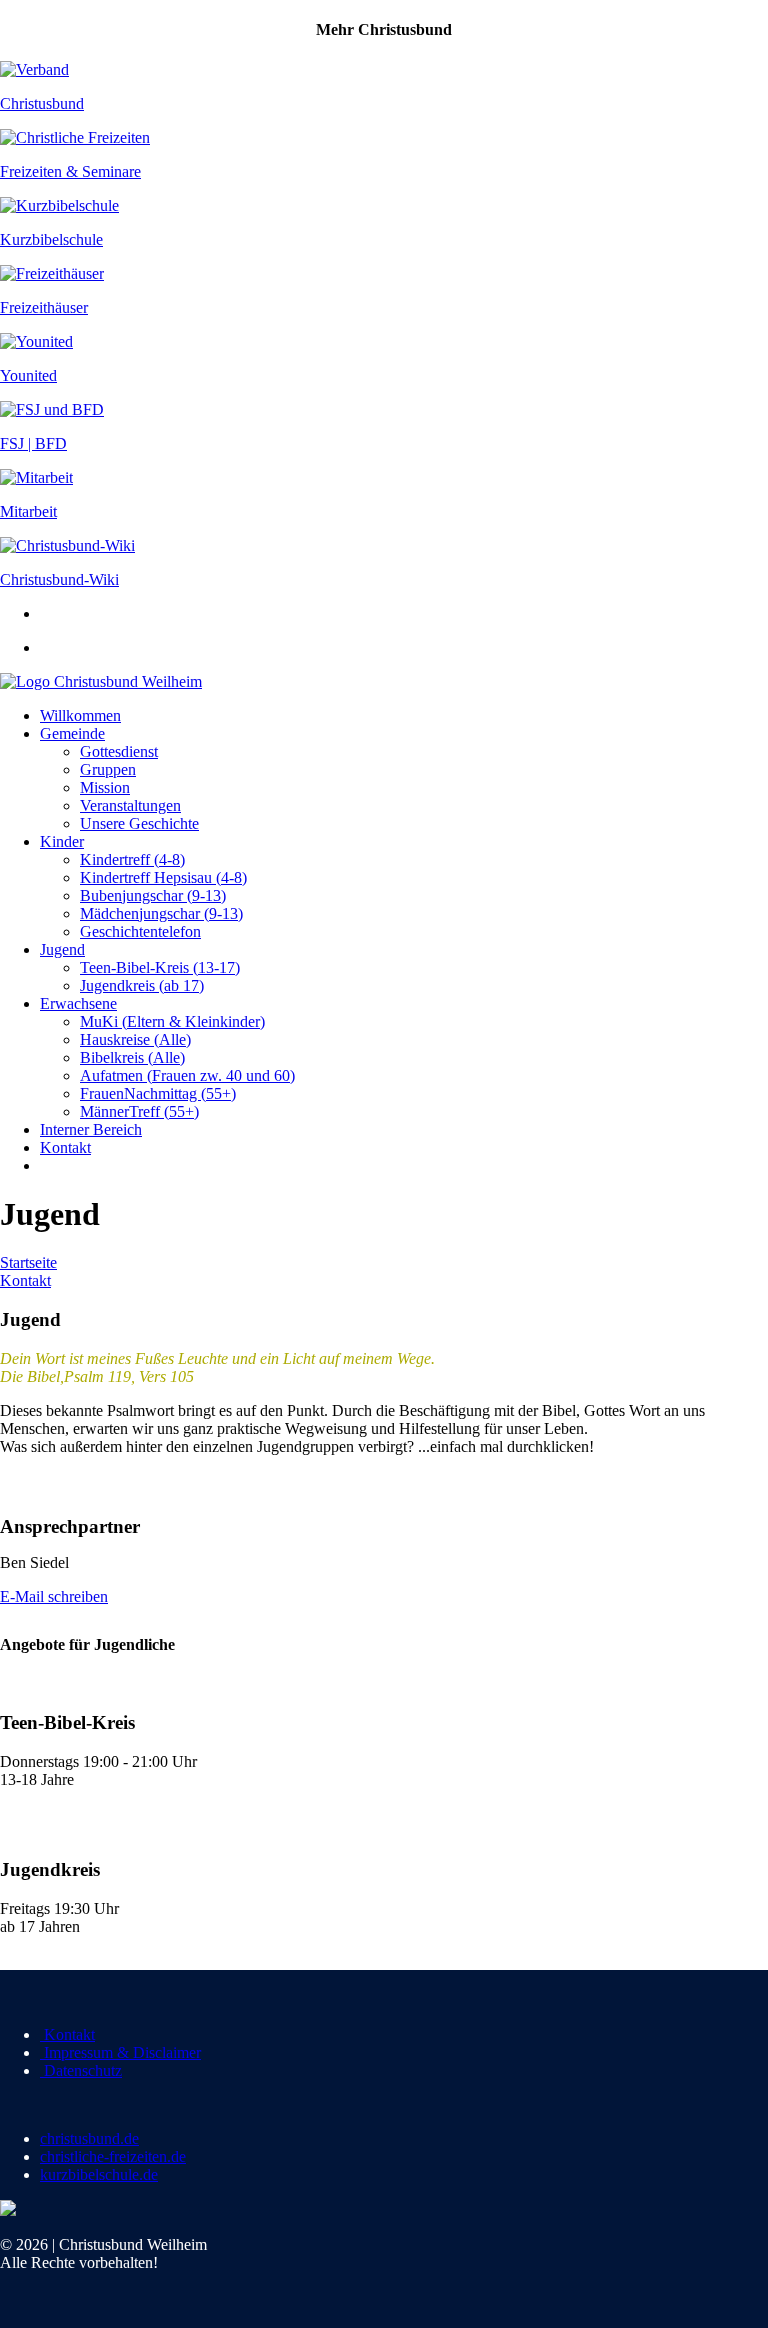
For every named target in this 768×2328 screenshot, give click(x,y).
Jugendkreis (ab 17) (142, 985)
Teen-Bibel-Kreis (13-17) (160, 967)
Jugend (62, 949)
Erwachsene (78, 1003)
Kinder (62, 841)
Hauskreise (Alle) (135, 1039)
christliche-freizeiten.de (113, 2156)
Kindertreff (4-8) (132, 859)
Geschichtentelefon (140, 931)
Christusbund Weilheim (128, 681)
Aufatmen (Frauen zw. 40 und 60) (187, 1075)
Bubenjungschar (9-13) (153, 895)
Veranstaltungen (130, 805)
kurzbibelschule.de (99, 2174)
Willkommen (80, 715)
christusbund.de (89, 2138)
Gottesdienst (119, 751)
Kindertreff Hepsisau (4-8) (163, 877)
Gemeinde (72, 733)
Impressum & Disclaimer (120, 2052)
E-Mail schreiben (54, 1596)
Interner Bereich (91, 1129)
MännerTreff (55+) (139, 1111)
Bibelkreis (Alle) (132, 1057)
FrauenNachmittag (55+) (158, 1093)
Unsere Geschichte (139, 823)
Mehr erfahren (45, 1813)
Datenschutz (81, 2070)
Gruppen (108, 769)
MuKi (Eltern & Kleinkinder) (172, 1021)
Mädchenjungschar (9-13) (161, 913)
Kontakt (65, 1147)
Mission (105, 787)
